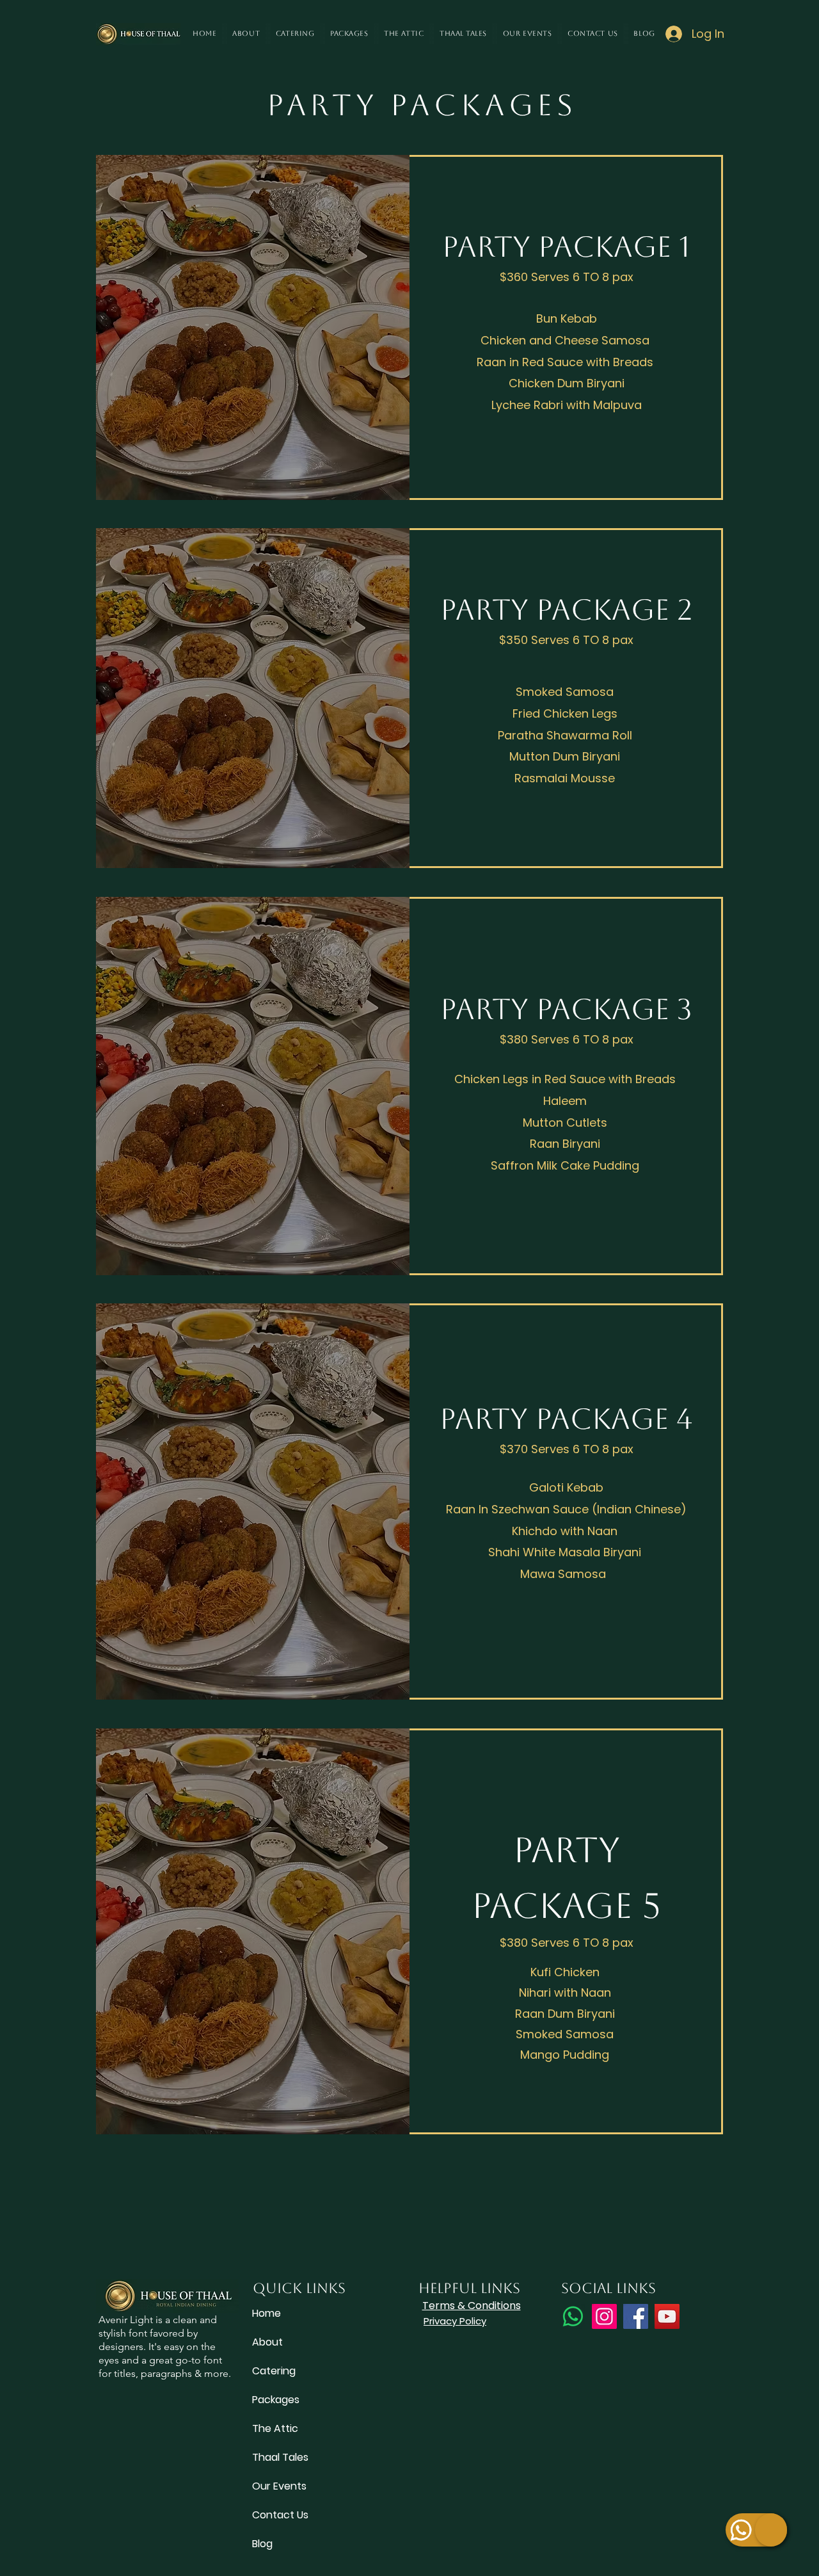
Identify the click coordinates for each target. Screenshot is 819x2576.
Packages (276, 2400)
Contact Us (280, 2515)
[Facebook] (636, 2316)
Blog (262, 2544)
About (267, 2342)
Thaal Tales (280, 2457)
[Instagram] (604, 2316)
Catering (274, 2371)
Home (266, 2313)
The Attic (275, 2428)
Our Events (279, 2486)
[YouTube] (667, 2316)
